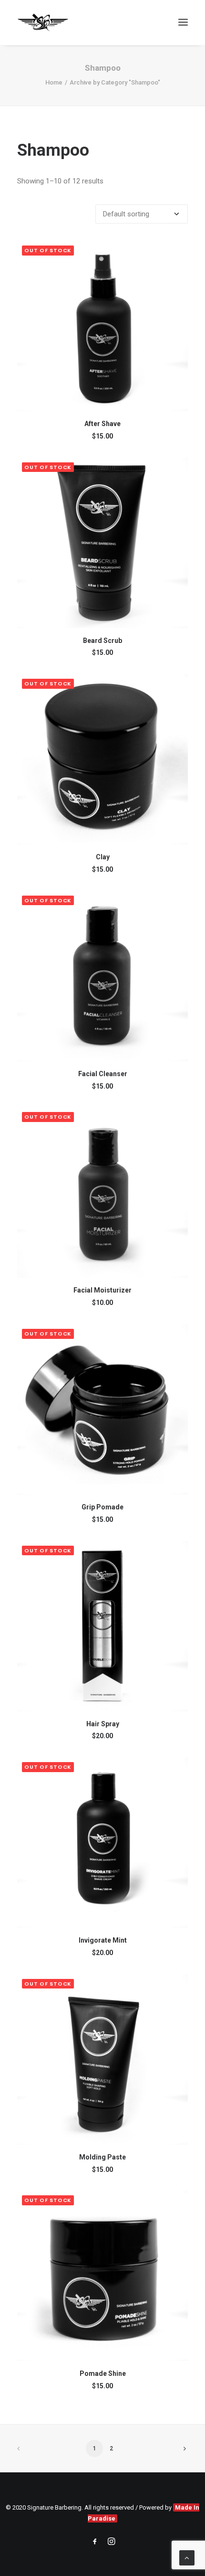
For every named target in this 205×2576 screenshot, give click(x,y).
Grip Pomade (102, 1507)
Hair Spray (103, 1724)
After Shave (102, 424)
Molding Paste (102, 2157)
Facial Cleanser (103, 1074)
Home (54, 82)
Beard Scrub (102, 641)
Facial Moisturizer (102, 1290)
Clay (103, 857)
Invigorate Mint (103, 1940)
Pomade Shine (103, 2373)
